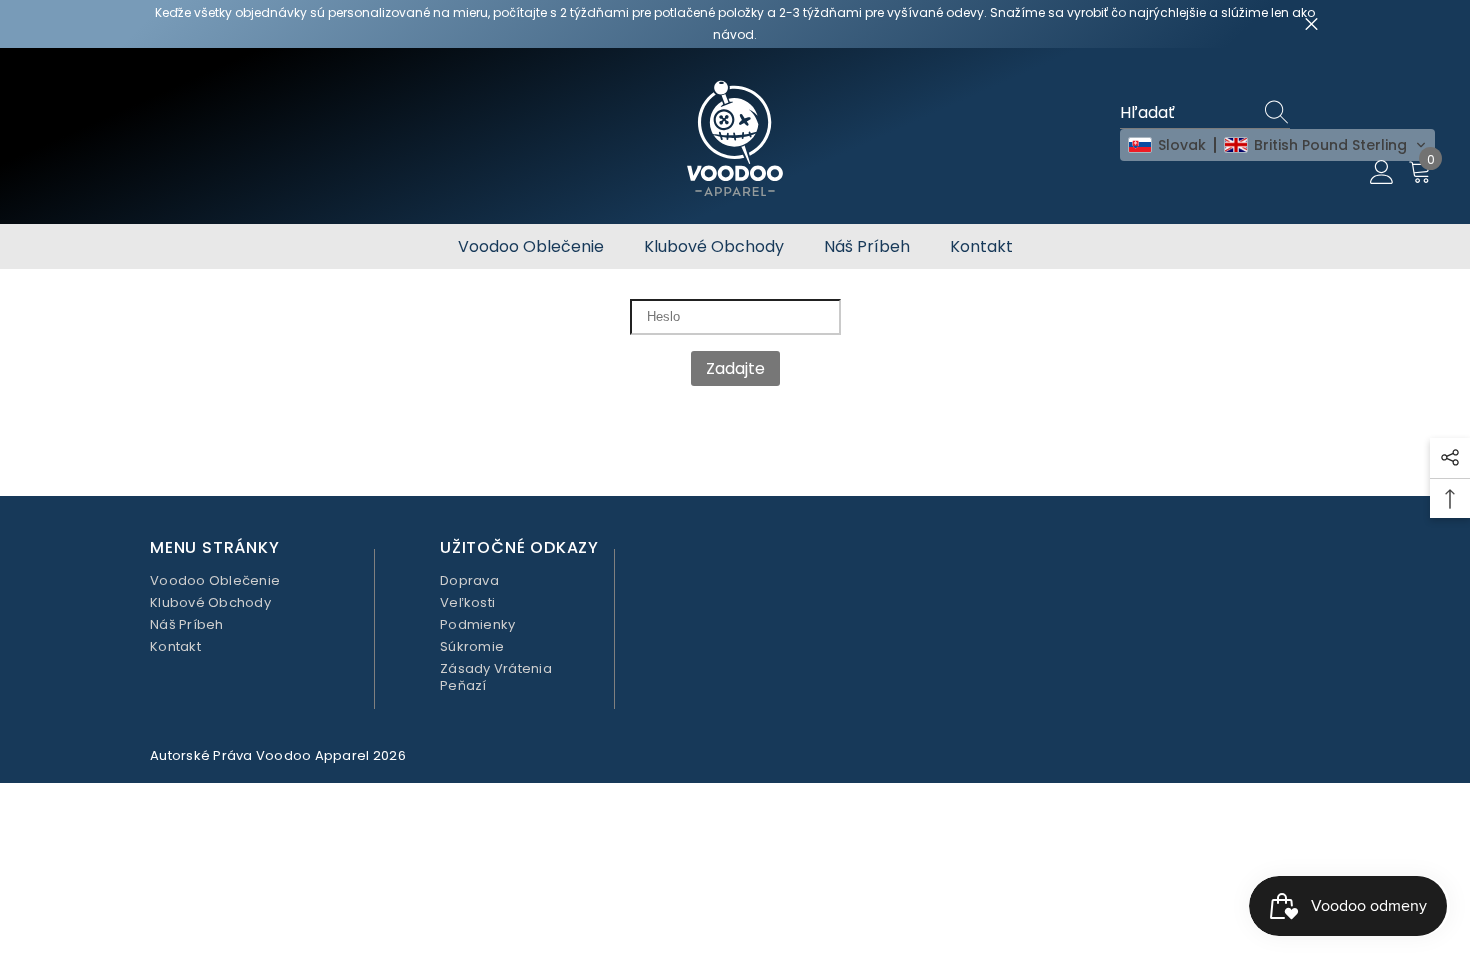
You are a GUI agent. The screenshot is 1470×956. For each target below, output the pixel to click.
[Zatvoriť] (1311, 24)
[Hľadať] (1280, 113)
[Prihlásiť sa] (1382, 173)
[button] (1277, 145)
